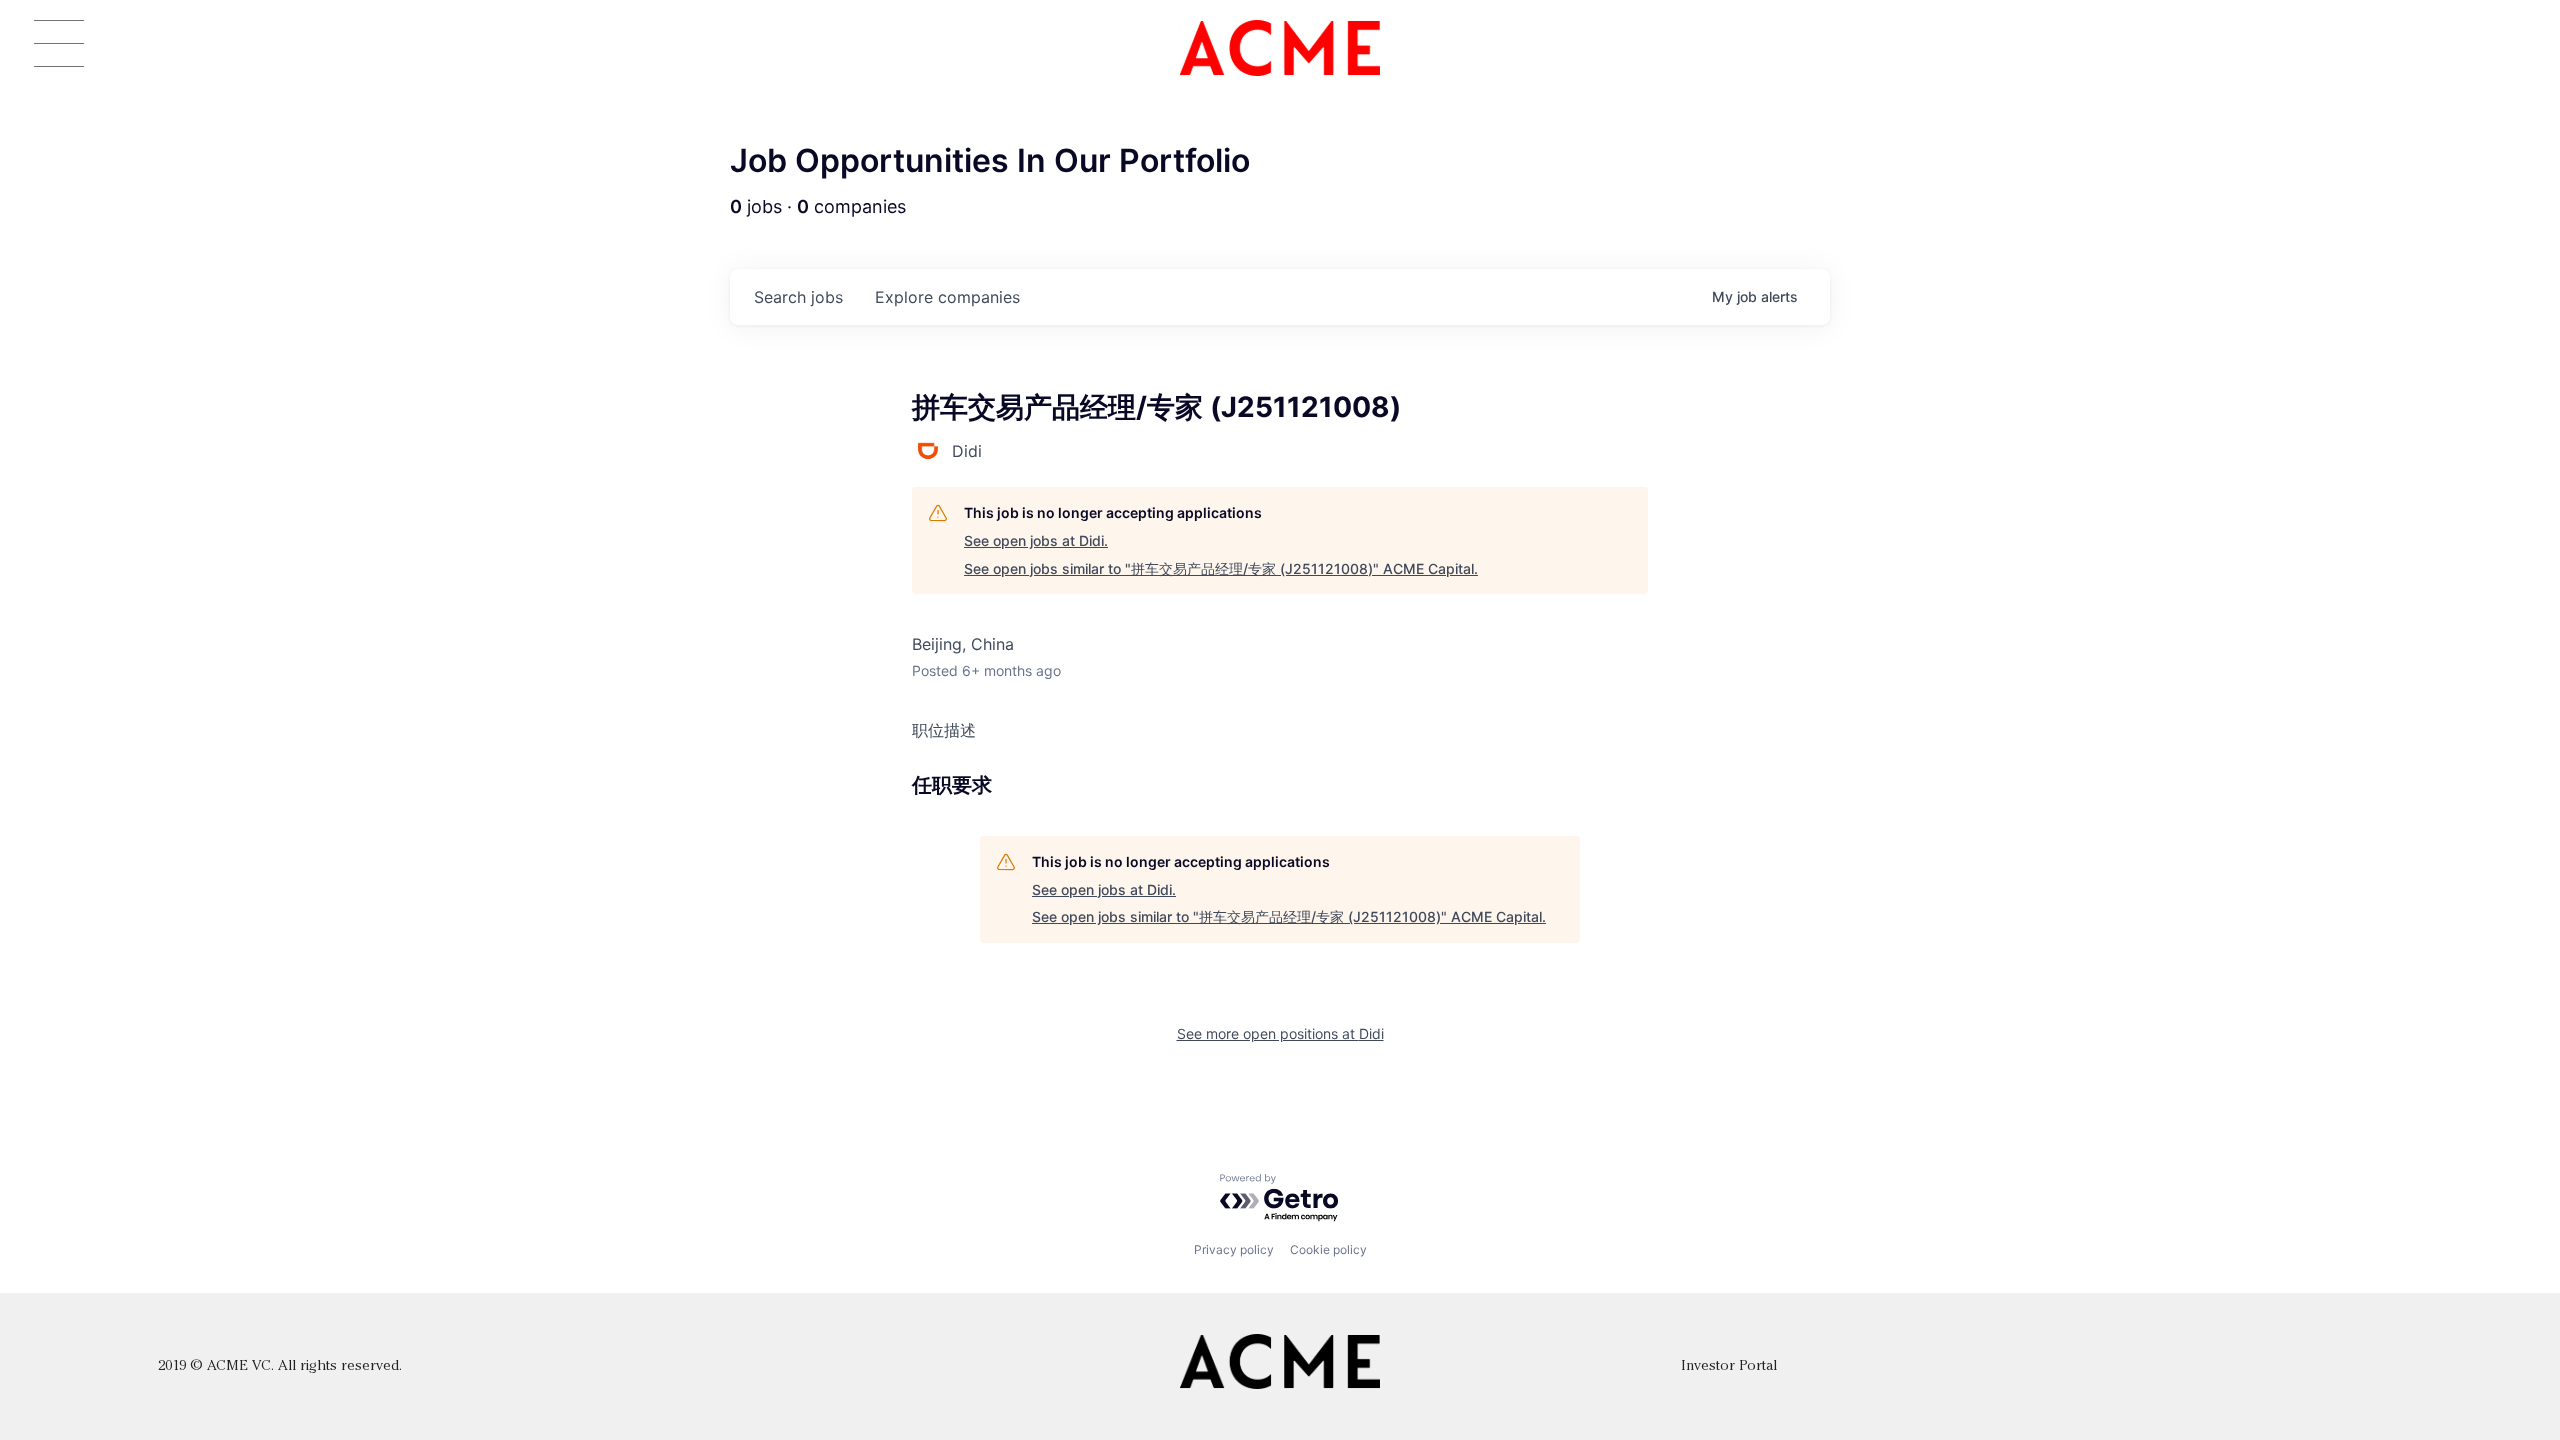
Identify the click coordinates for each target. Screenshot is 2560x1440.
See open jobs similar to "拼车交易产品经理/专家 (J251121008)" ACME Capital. (1221, 568)
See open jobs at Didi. (1036, 540)
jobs (798, 297)
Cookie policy (1328, 1249)
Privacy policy (1234, 1249)
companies (947, 297)
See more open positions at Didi (1280, 1033)
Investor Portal (1729, 1366)
